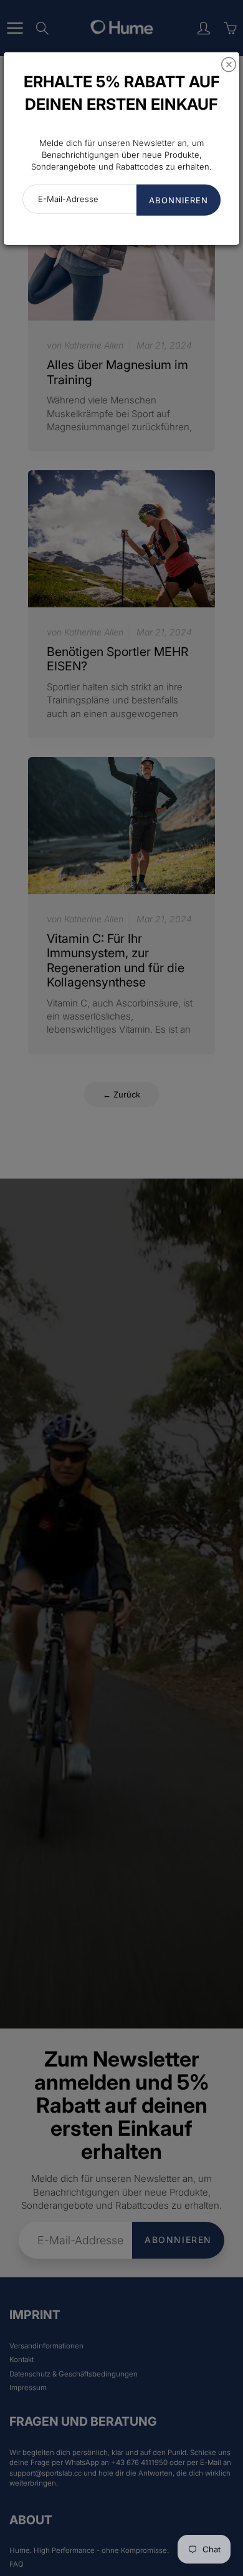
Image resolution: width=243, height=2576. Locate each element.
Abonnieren (179, 200)
